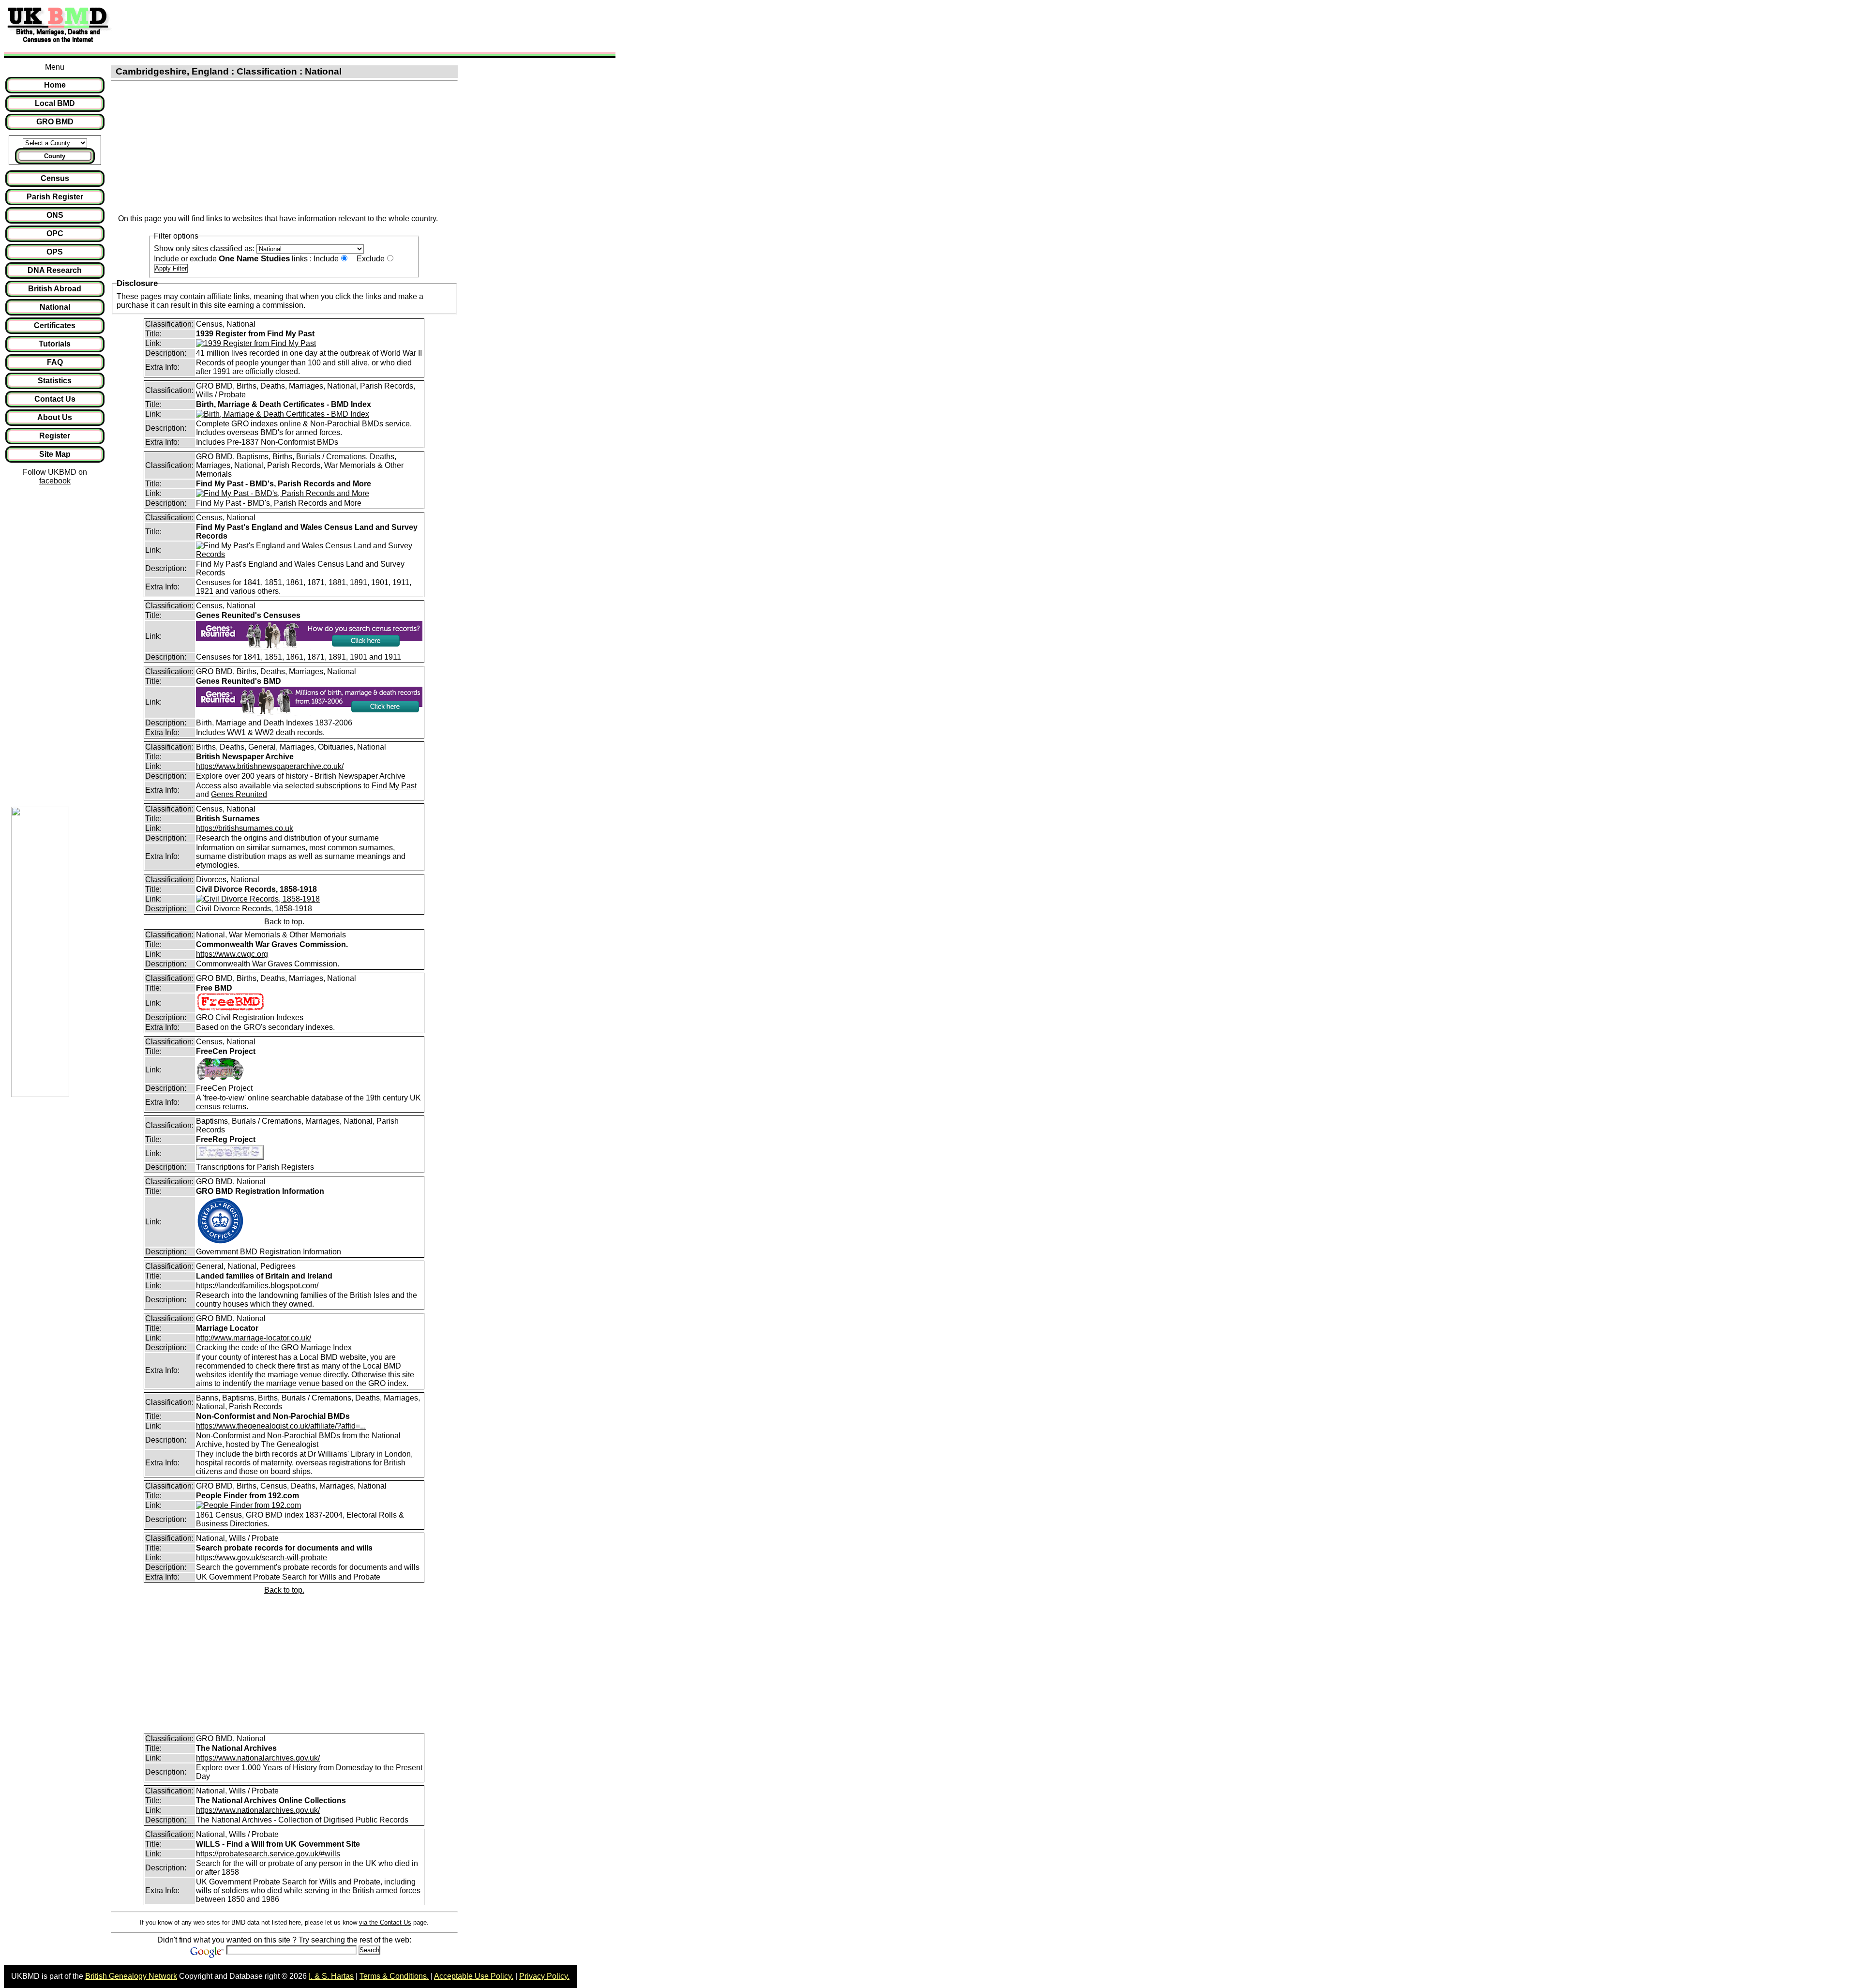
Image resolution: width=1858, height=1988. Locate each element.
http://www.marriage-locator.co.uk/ (254, 1338)
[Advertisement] (292, 26)
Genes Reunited (239, 794)
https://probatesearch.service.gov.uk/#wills (268, 1854)
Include (326, 259)
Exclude (371, 259)
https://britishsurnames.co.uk (245, 828)
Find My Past (394, 786)
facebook (55, 481)
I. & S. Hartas (331, 1976)
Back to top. (284, 922)
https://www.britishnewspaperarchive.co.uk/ (270, 766)
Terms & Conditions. (394, 1976)
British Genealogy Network (131, 1976)
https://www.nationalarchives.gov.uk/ (258, 1758)
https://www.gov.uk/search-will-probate (262, 1558)
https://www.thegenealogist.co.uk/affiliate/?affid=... (281, 1426)
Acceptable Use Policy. (474, 1976)
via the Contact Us (385, 1922)
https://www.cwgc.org (232, 954)
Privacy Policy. (544, 1976)
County (55, 156)
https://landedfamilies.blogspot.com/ (257, 1286)
